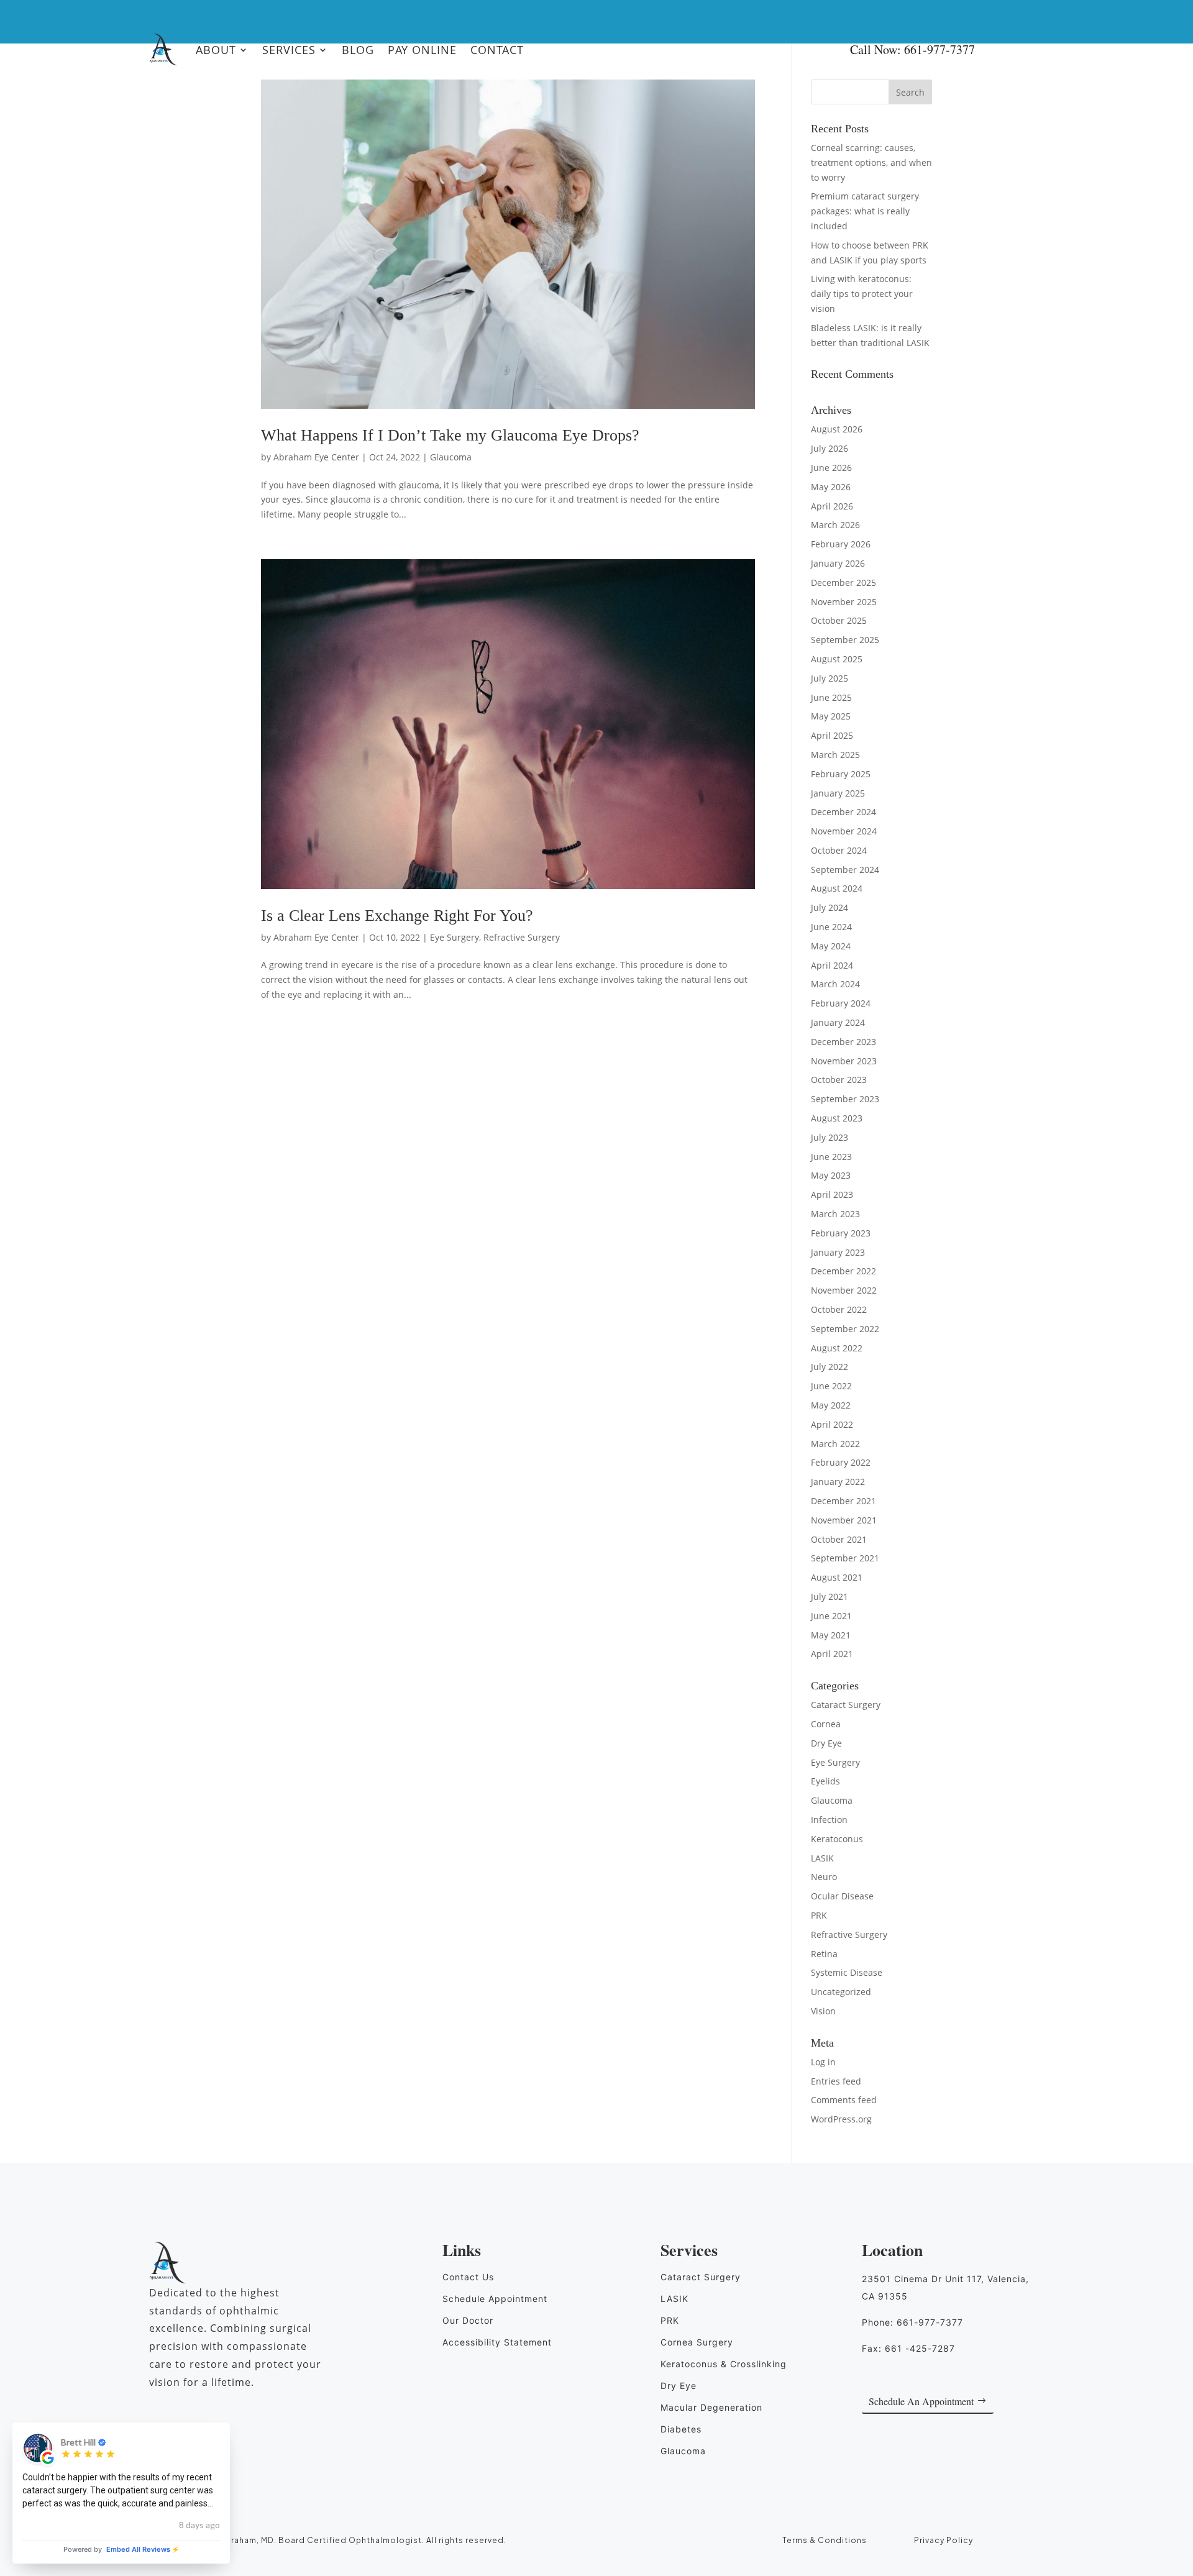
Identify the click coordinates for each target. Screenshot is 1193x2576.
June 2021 (831, 1616)
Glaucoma (451, 457)
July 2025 (830, 678)
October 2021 (839, 1539)
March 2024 (835, 984)
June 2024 (831, 927)
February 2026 (841, 544)
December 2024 (843, 812)
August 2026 (837, 429)
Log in (823, 2062)
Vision (823, 2011)
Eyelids (825, 1781)
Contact (497, 50)
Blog (358, 50)
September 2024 (845, 870)
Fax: (908, 2348)
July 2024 (830, 907)
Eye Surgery (455, 937)
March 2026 (835, 525)
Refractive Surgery (522, 937)
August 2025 (837, 659)
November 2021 (844, 1520)
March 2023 (835, 1214)
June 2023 (831, 1157)
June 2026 (831, 468)
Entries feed (836, 2081)
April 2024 (832, 965)
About (216, 50)
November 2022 (844, 1290)
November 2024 (844, 831)
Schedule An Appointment (921, 2401)
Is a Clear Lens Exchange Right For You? (397, 916)
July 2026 (830, 448)
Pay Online (422, 50)
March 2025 (835, 755)
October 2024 (839, 850)
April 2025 (832, 735)
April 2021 (832, 1654)
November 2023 (844, 1061)
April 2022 (832, 1424)
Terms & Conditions (825, 2540)
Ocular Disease (842, 1896)
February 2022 (841, 1462)
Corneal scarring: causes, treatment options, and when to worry (871, 162)
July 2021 (830, 1596)
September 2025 (845, 640)
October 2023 (839, 1080)
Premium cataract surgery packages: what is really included (865, 211)
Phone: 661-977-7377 (912, 2322)
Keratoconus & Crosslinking (724, 2364)
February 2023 (841, 1233)
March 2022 (835, 1444)
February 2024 (841, 1003)
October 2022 (839, 1309)
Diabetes (681, 2429)
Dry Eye (826, 1743)
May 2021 (831, 1635)
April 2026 (832, 506)
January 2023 (838, 1252)
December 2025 (843, 582)
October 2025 (839, 620)
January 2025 (838, 793)
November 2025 (844, 602)
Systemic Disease (847, 1972)
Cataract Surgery (846, 1705)
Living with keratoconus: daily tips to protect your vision (862, 294)
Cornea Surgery (697, 2342)
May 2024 (831, 946)
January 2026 (838, 563)
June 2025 (831, 697)
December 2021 (843, 1501)
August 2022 (837, 1348)
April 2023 (832, 1194)
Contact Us (468, 2277)
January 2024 (838, 1022)
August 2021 (837, 1577)
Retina (824, 1954)
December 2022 (843, 1271)
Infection (829, 1820)
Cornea (826, 1724)
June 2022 (831, 1386)
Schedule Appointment (495, 2299)
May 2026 (831, 487)
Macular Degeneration (711, 2407)
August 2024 (837, 888)
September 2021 (845, 1558)
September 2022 (845, 1329)
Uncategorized (841, 1992)
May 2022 (831, 1405)
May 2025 (831, 716)
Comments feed (844, 2100)
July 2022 (830, 1367)
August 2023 (837, 1118)
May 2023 (831, 1175)
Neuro (824, 1877)
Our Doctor (468, 2320)
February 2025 (841, 774)
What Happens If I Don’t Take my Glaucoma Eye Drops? (452, 435)
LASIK (822, 1858)
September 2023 (845, 1099)
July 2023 (830, 1137)
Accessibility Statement (497, 2342)
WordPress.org (841, 2119)
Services (289, 50)
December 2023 (843, 1042)
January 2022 (838, 1482)
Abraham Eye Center (316, 457)
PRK (819, 1915)
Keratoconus (837, 1839)
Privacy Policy (944, 2540)
